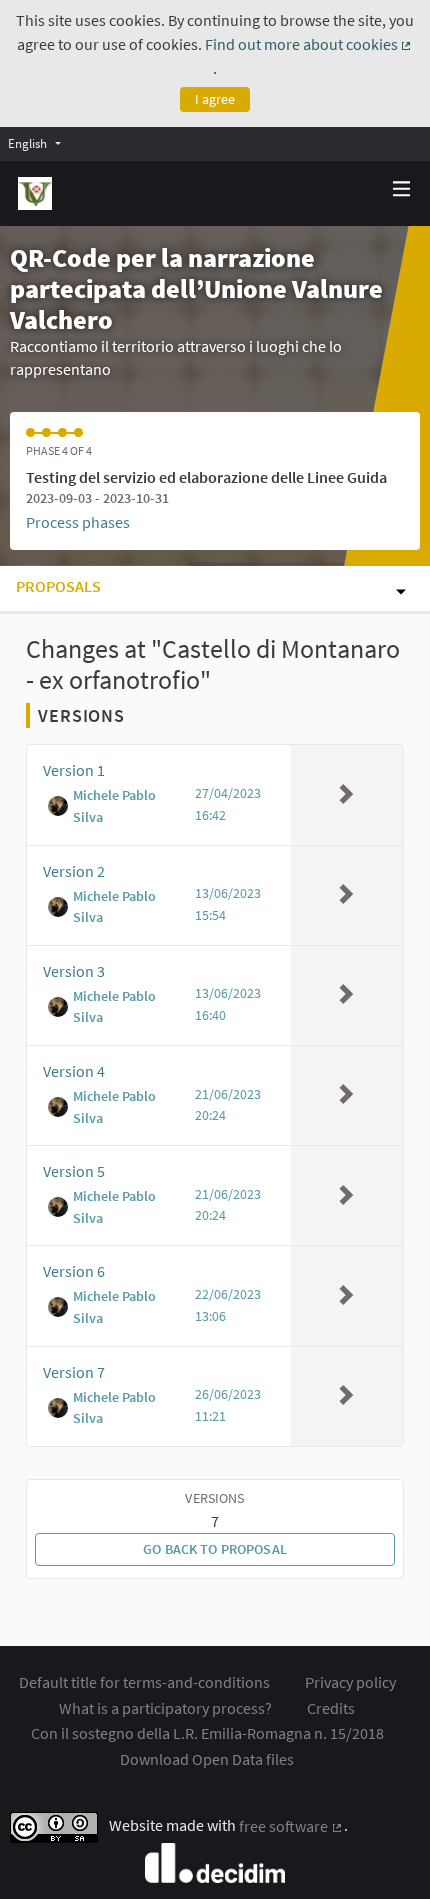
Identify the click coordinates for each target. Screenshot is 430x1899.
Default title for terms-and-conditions (144, 1682)
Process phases (78, 522)
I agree (215, 99)
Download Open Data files (207, 1759)
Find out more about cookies (309, 44)
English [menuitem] (27, 143)
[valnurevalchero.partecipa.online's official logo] (35, 193)
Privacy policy (350, 1682)
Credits (331, 1708)
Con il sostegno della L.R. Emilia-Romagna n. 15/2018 (207, 1733)
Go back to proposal (215, 1549)
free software (291, 1826)
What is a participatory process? (165, 1708)
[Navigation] (402, 189)
